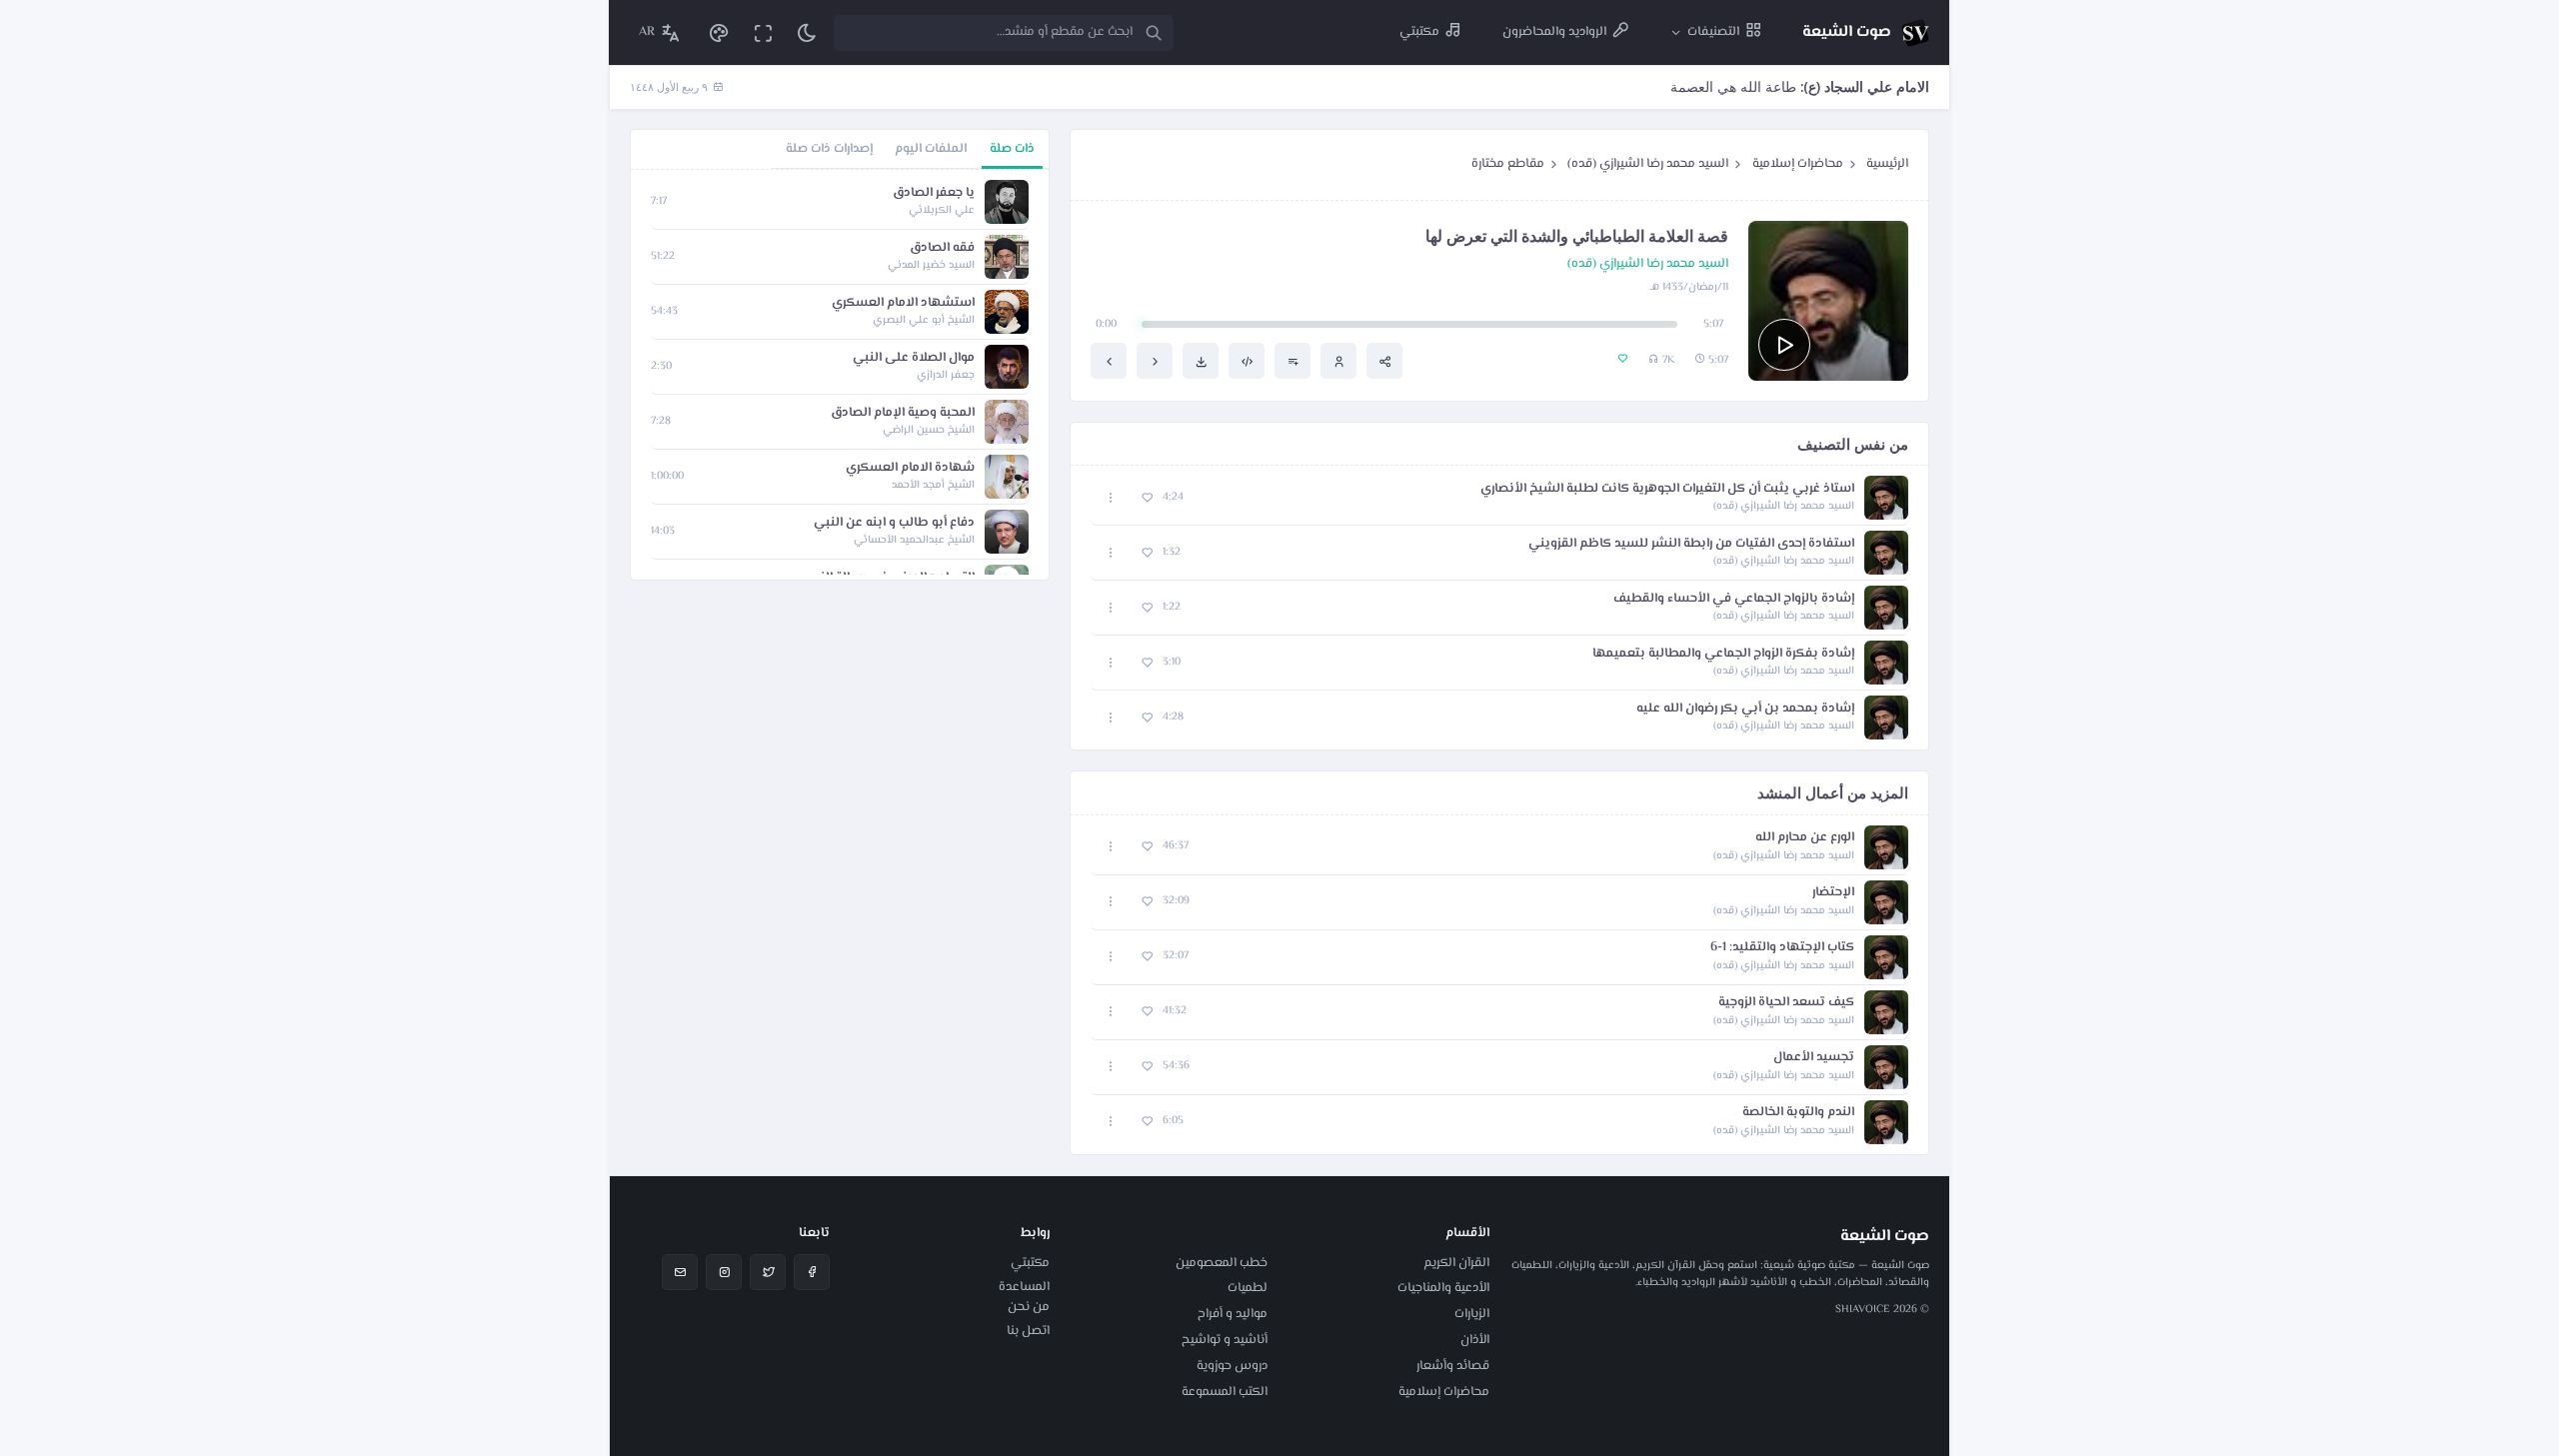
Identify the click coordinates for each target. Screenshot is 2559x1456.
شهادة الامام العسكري (910, 468)
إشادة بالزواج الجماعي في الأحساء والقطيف (1734, 599)
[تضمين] (1247, 361)
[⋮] (1111, 498)
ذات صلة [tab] (1012, 149)
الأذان (1475, 1340)
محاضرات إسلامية (1798, 164)
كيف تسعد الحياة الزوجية (1786, 1003)
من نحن (1029, 1307)
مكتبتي (1030, 1263)
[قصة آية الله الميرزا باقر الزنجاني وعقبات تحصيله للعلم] (1109, 361)
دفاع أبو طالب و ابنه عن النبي (894, 523)
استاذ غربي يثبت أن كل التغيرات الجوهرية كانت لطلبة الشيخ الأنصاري (1667, 489)
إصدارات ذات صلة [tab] (829, 149)
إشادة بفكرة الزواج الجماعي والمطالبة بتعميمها (1723, 654)
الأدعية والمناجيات (1443, 1288)
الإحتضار (1833, 893)
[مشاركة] (1384, 361)
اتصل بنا (1028, 1331)
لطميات (1248, 1288)
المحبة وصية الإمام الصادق (903, 413)
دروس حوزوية (1232, 1366)
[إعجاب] (1147, 498)
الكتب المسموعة (1225, 1392)
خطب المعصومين (1222, 1263)
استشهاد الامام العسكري (903, 303)
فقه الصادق (942, 248)
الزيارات (1472, 1314)
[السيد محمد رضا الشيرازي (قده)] (1338, 361)
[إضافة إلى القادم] (1292, 361)
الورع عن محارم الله (1805, 838)
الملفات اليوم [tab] (931, 149)
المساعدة (1024, 1287)
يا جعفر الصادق (934, 193)
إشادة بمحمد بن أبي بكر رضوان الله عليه (1745, 709)
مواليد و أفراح (1233, 1314)
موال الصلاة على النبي (914, 358)
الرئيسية (1887, 164)
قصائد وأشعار (1453, 1366)
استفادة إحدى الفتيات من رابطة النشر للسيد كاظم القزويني (1691, 544)
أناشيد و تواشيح (1225, 1340)
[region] (840, 375)
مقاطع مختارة (1508, 164)
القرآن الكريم (1456, 1263)
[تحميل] (1201, 361)
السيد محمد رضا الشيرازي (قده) (1648, 164)
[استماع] (1784, 345)
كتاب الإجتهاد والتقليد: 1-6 (1782, 948)
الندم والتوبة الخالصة (1798, 1113)
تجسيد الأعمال (1814, 1058)
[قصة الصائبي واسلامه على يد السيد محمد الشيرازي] (1155, 361)
